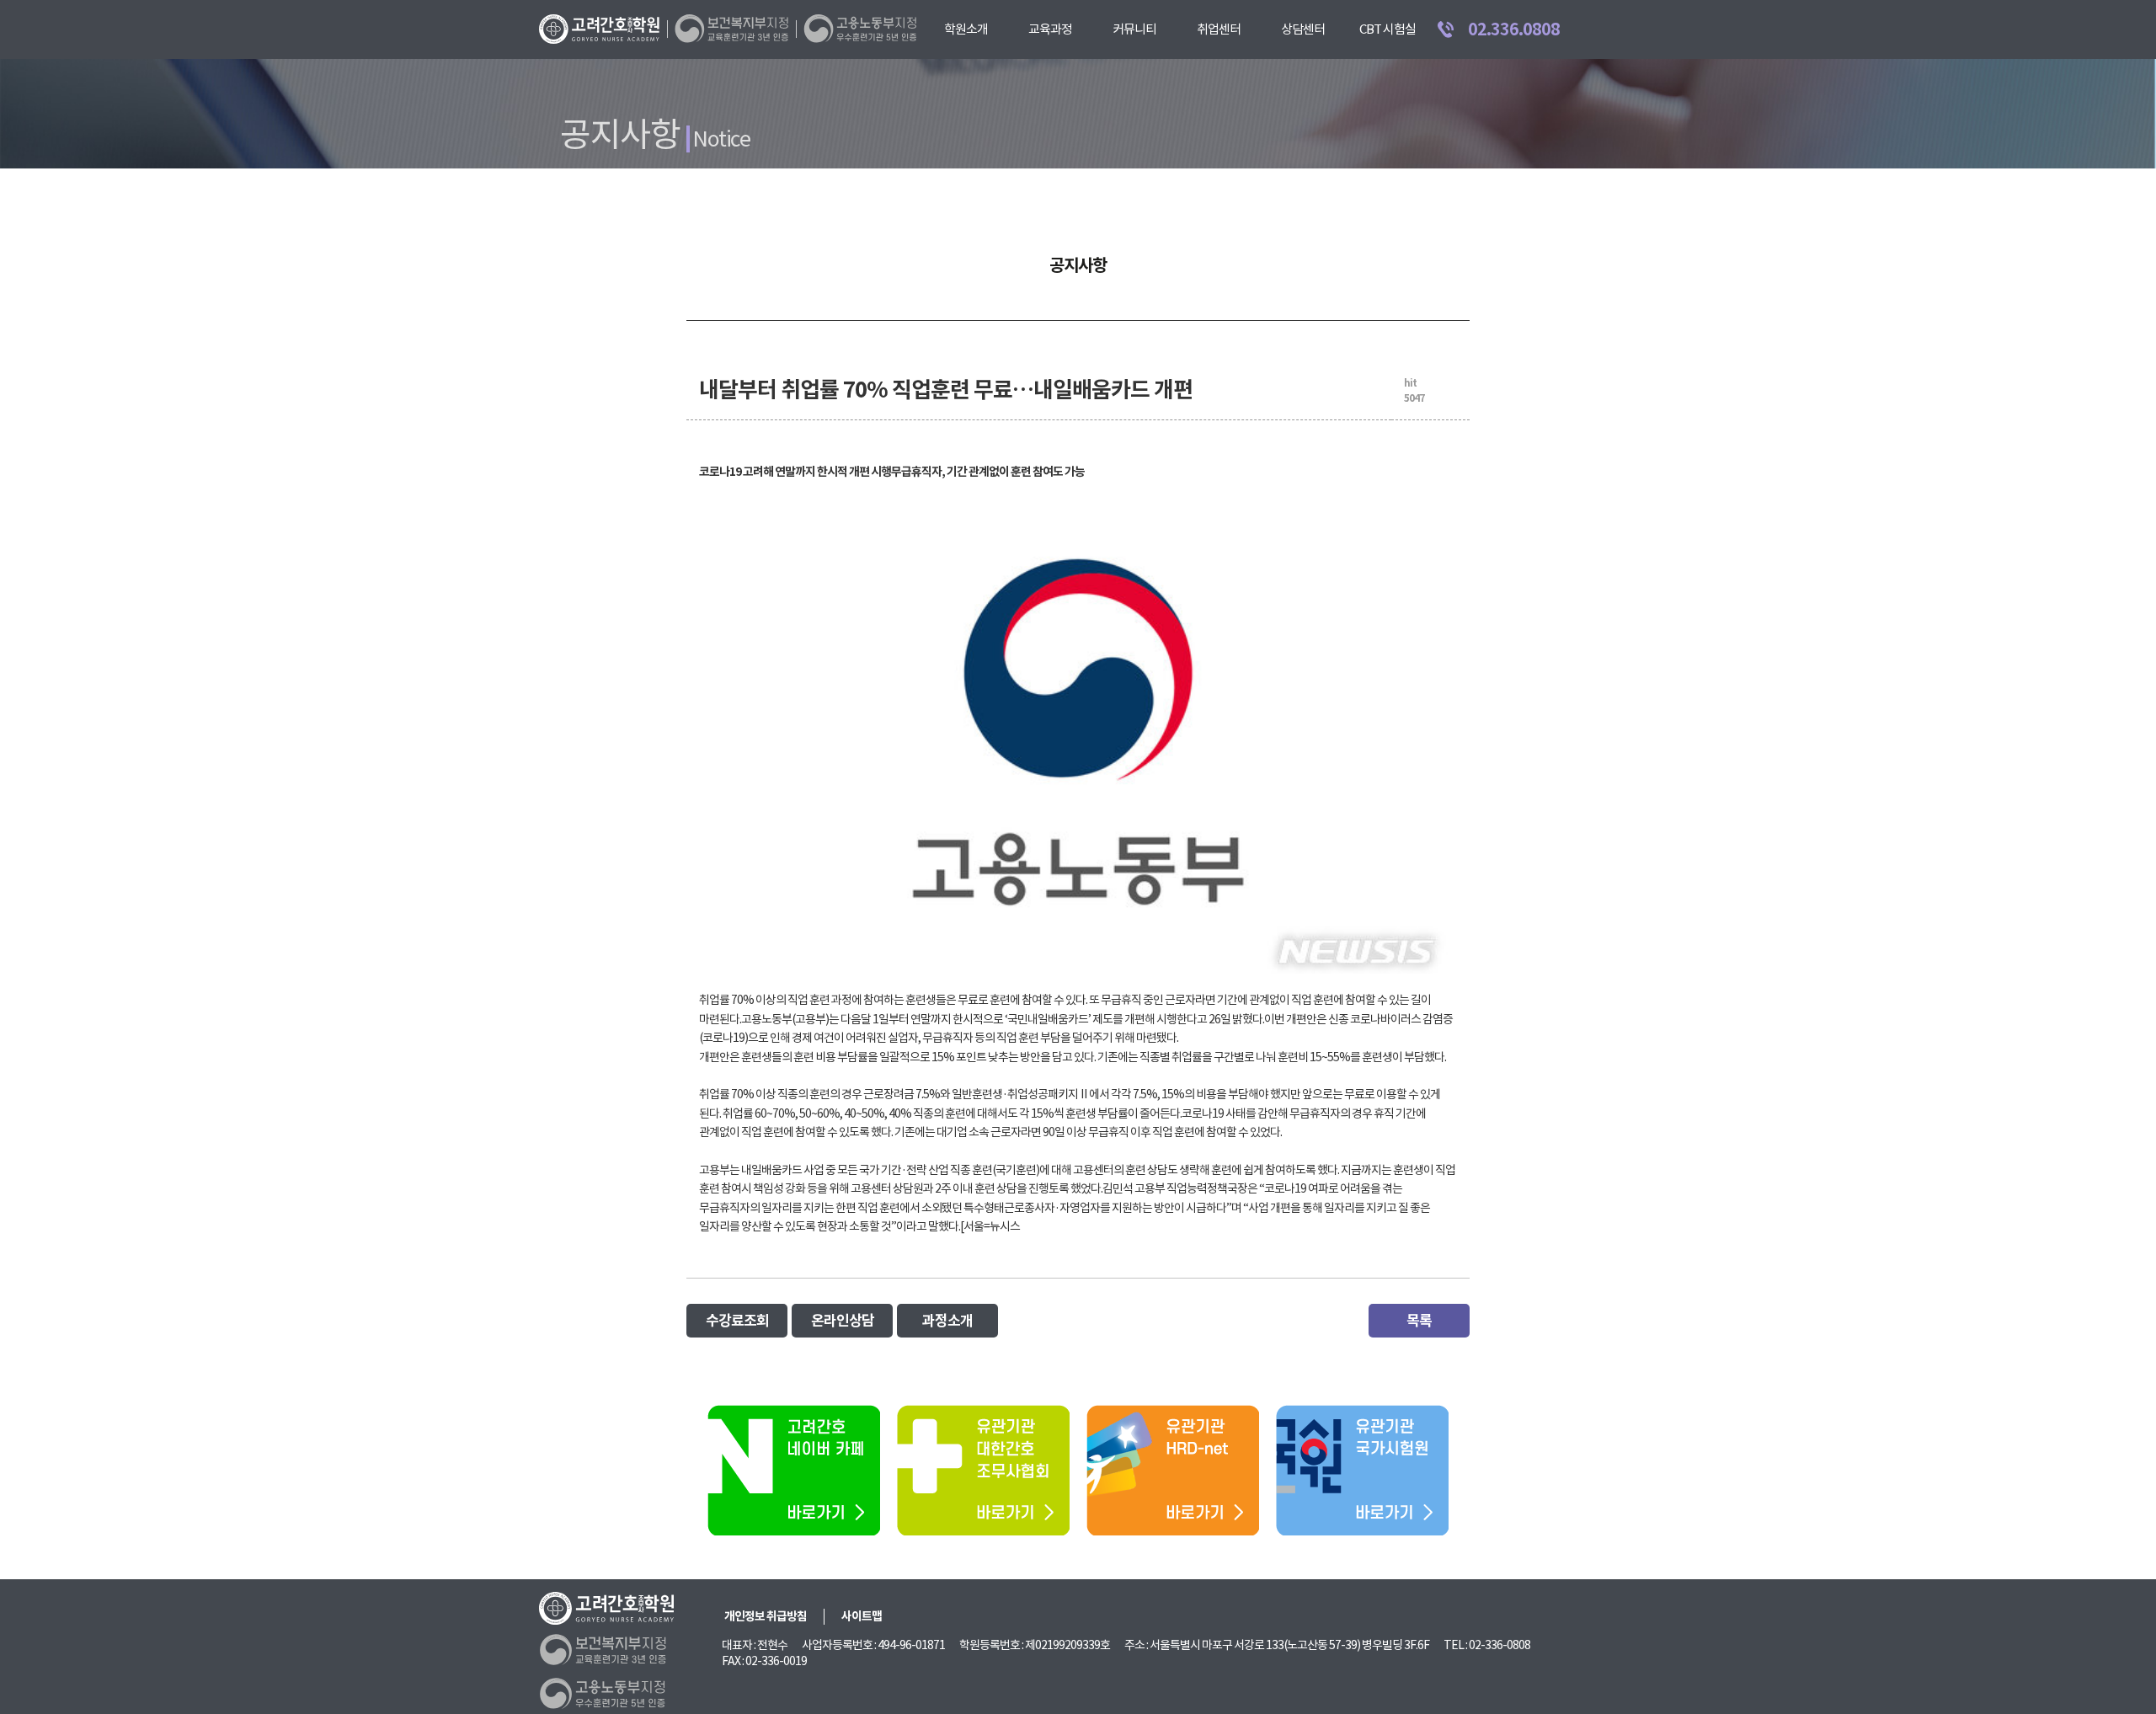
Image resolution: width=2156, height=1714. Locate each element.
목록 (1419, 1321)
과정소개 (947, 1321)
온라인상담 (843, 1321)
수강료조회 (737, 1321)
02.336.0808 (1514, 29)
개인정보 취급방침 (766, 1616)
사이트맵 (862, 1616)
